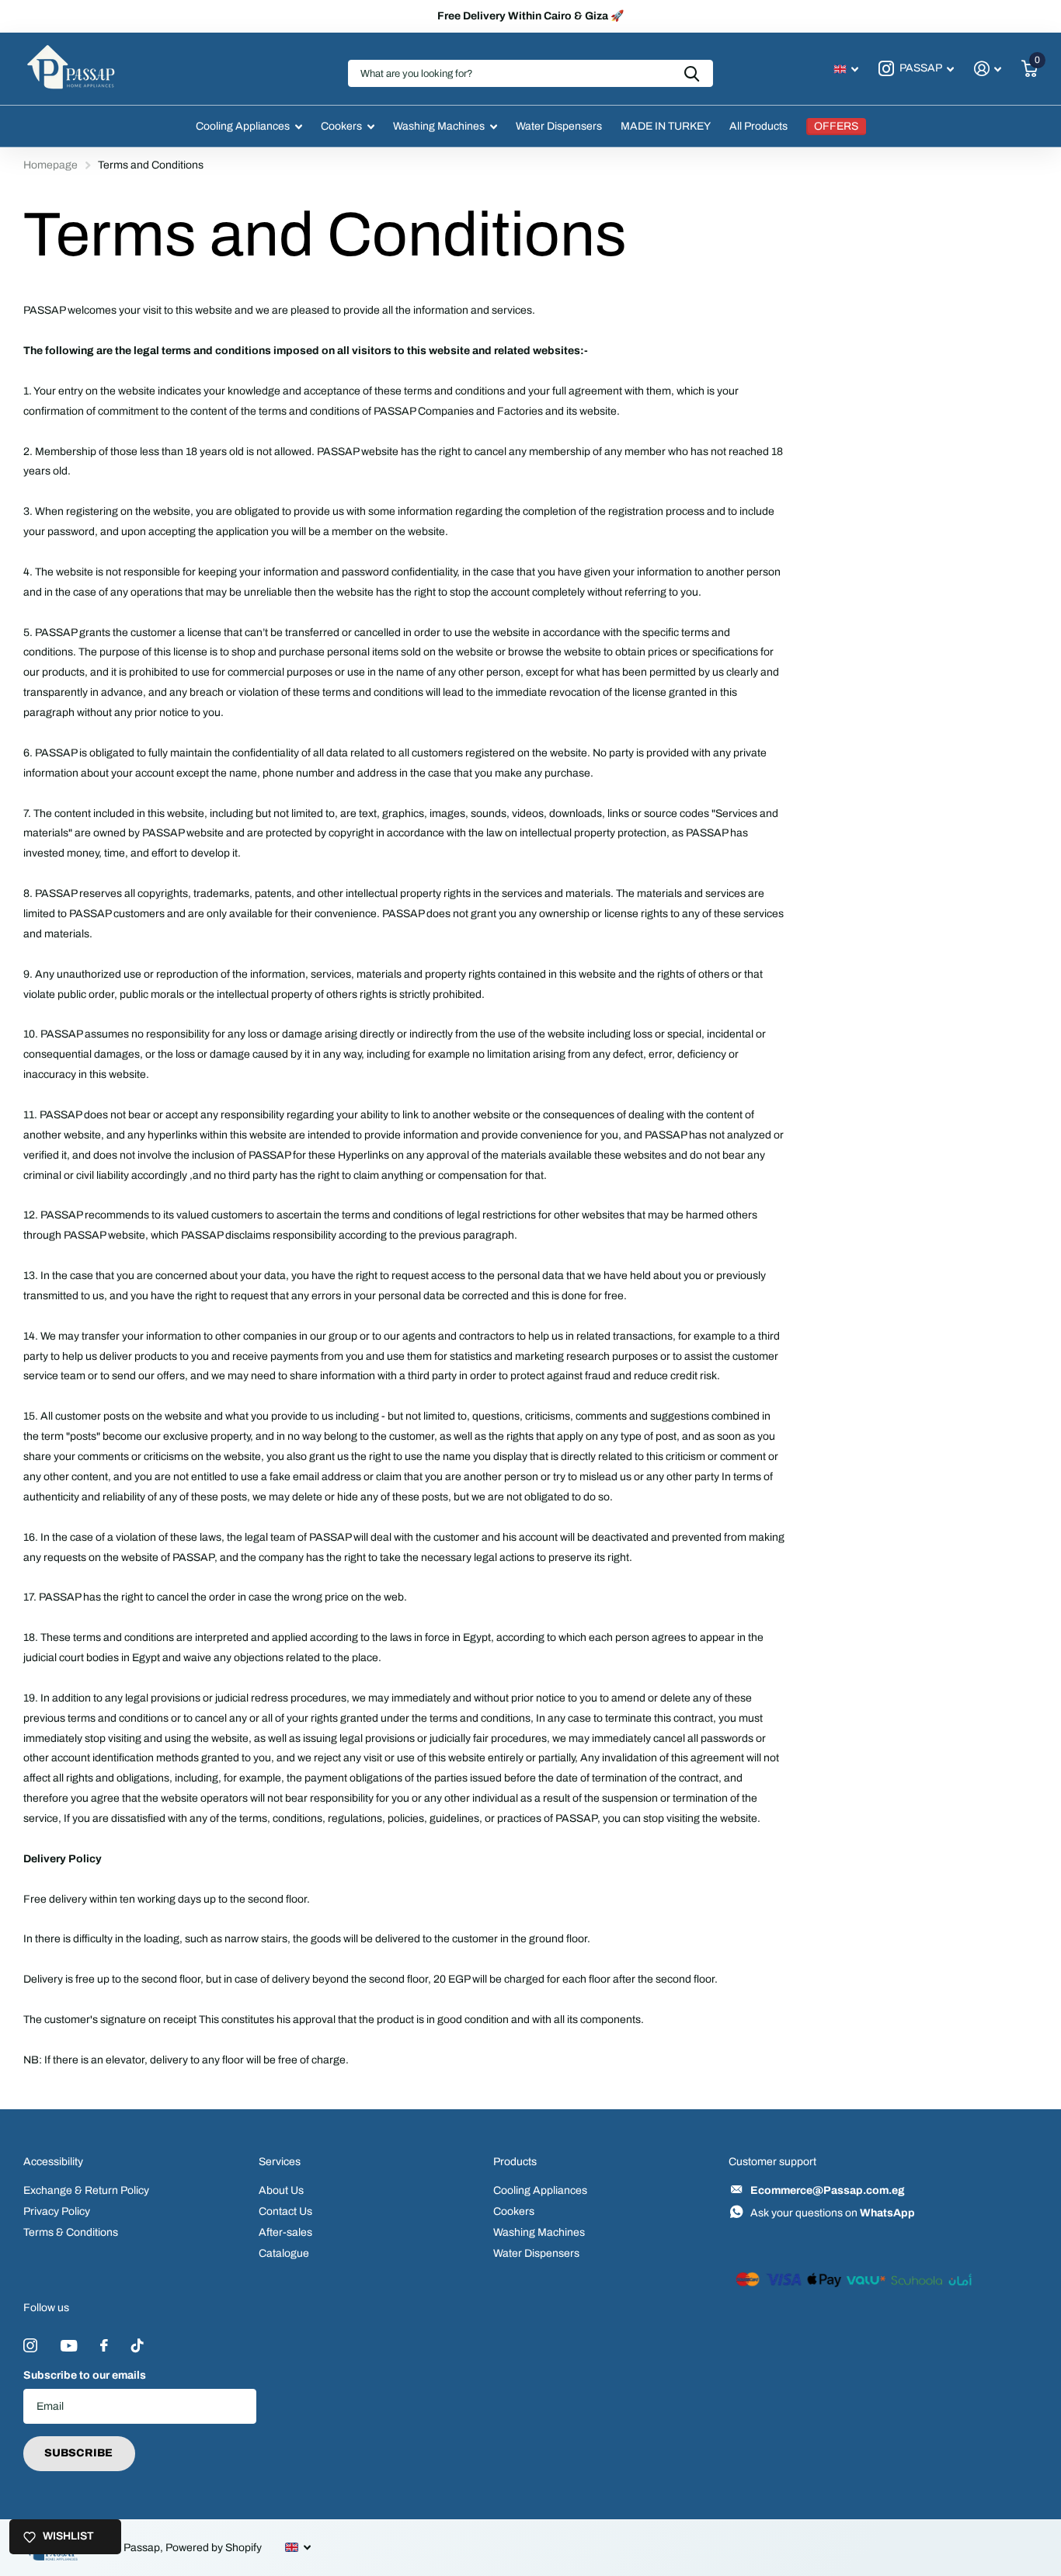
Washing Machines (439, 126)
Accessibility (53, 2162)
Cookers (341, 126)
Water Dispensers (559, 126)
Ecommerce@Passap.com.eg (828, 2190)
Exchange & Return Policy (86, 2190)
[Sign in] (988, 69)
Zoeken (692, 73)
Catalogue (284, 2253)
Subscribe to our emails (85, 2375)
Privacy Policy (57, 2211)
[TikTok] (137, 2345)
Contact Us (285, 2211)
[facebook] (104, 2345)
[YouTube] (69, 2346)
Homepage (50, 165)
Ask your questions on (833, 2213)
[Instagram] (30, 2345)
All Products (758, 126)
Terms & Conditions (71, 2232)
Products (515, 2162)
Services (280, 2162)
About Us (281, 2190)
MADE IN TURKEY (666, 126)
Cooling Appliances (243, 126)
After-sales (285, 2232)
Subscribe (80, 2453)
